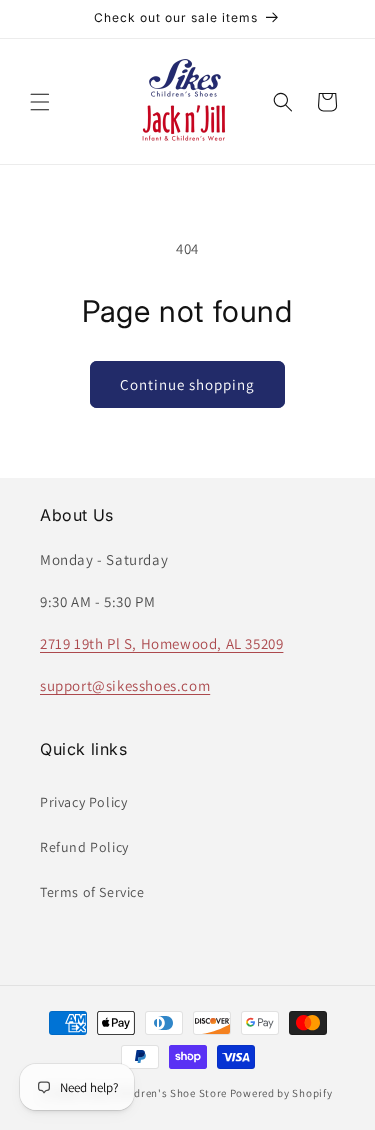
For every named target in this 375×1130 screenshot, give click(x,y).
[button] (40, 102)
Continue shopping (187, 384)
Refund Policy (84, 847)
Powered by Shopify (281, 1093)
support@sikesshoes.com (125, 685)
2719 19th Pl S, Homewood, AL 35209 (161, 643)
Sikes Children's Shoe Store (155, 1093)
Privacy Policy (83, 802)
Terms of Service (92, 892)
